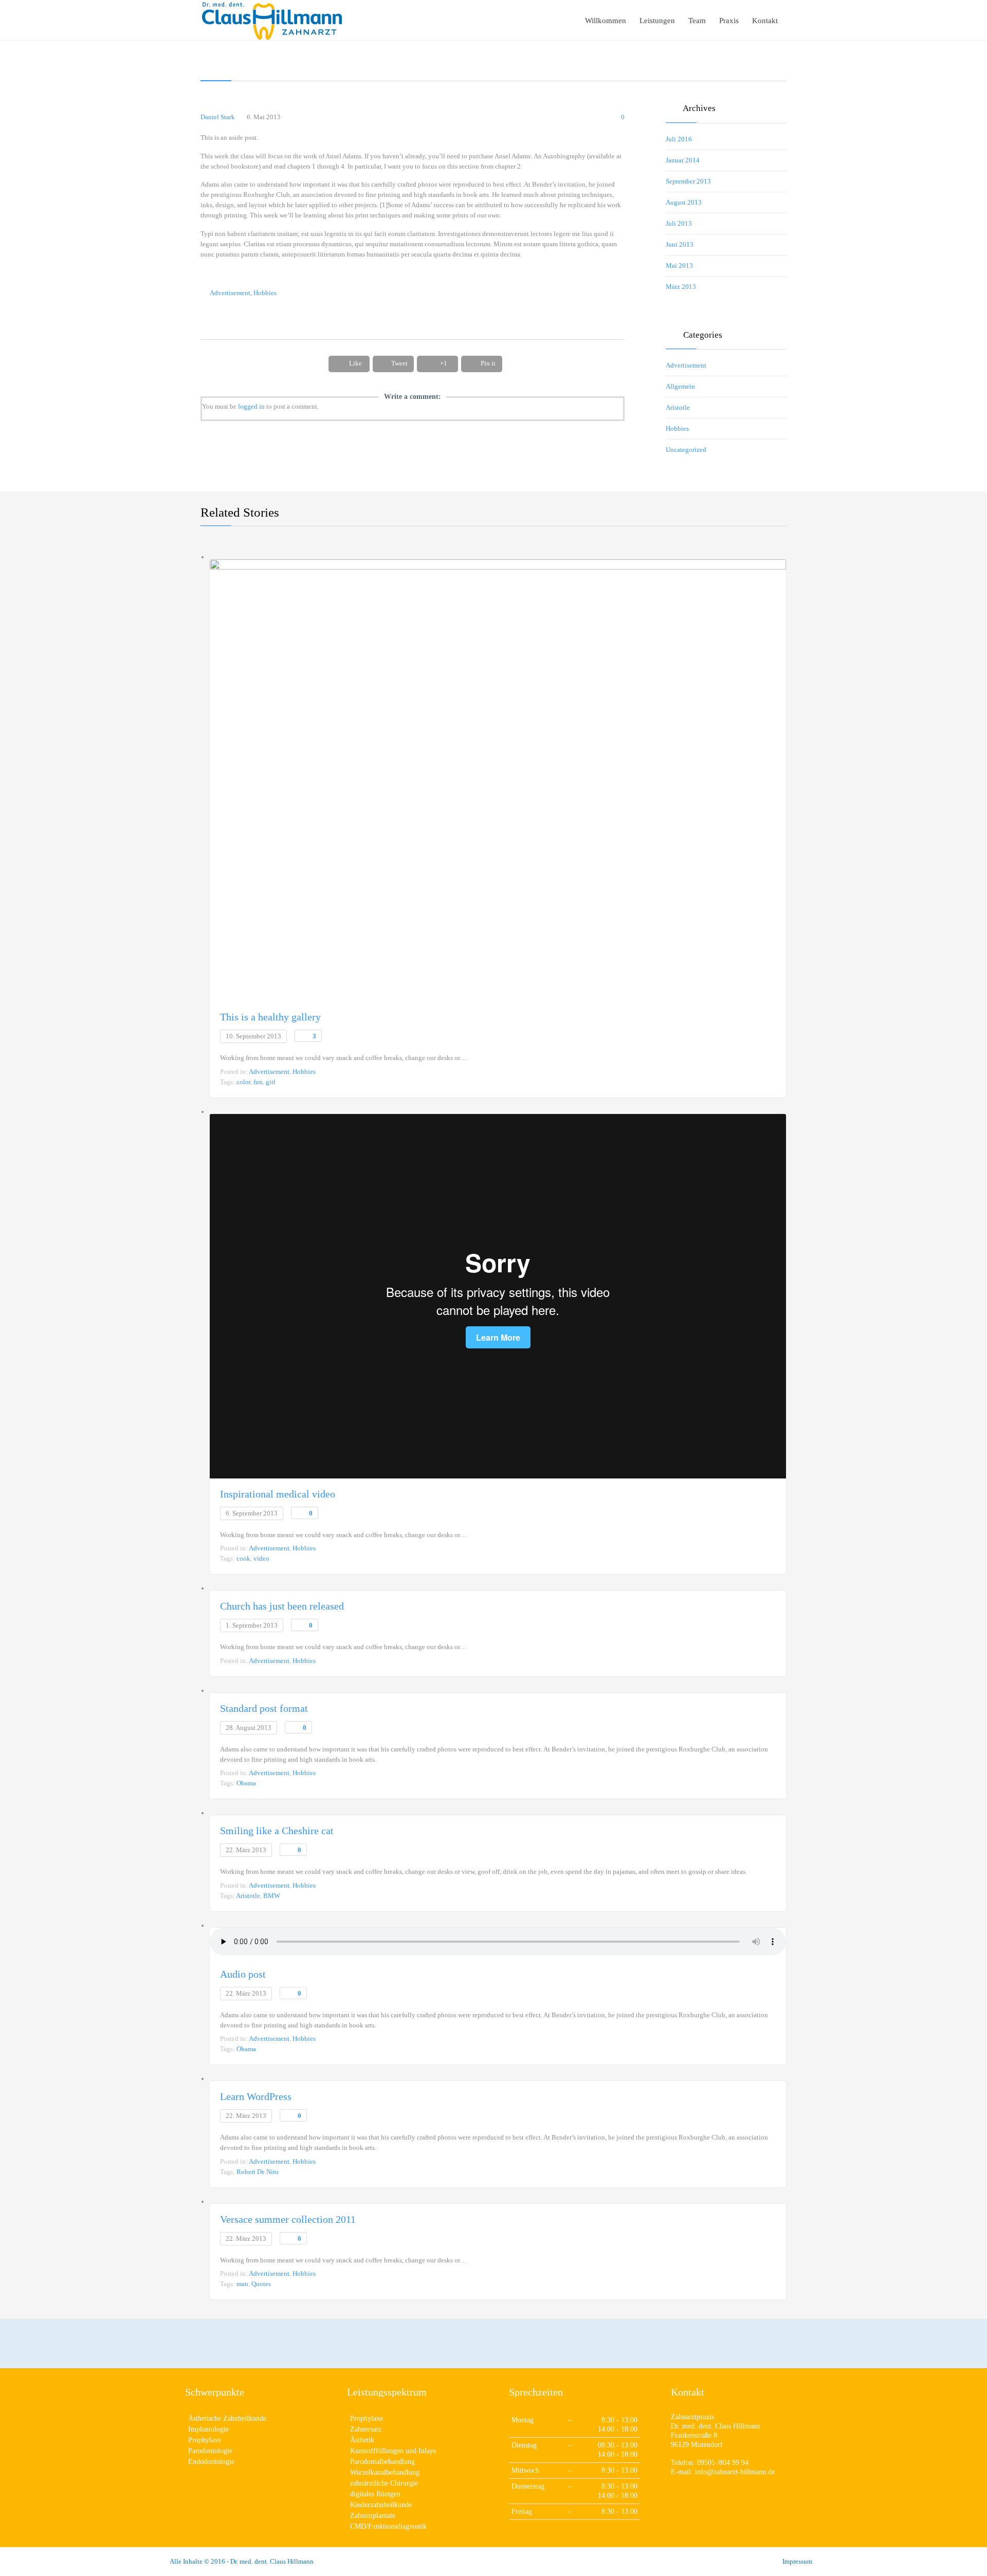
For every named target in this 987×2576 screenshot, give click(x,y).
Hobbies (265, 293)
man (242, 2284)
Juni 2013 (680, 244)
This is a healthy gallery (270, 1017)
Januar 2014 (683, 160)
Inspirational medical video (278, 1494)
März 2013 (681, 287)
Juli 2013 (679, 223)
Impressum (797, 2561)
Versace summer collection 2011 (288, 2219)
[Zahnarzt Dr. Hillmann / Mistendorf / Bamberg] (272, 20)
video (261, 1558)
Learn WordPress (256, 2096)
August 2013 (684, 202)
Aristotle (678, 407)
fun (258, 1082)
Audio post (243, 1974)
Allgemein (680, 386)
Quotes (261, 2284)
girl (271, 1082)
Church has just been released (282, 1606)
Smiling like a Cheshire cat (277, 1831)
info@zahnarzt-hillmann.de (735, 2472)
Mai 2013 (679, 266)
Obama (246, 1783)
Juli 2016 (679, 139)
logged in (251, 406)
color (243, 1082)
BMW (272, 1896)
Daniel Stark (218, 117)
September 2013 (688, 181)
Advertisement (230, 293)
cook (243, 1558)
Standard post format (264, 1708)
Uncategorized (686, 450)
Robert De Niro (258, 2172)
